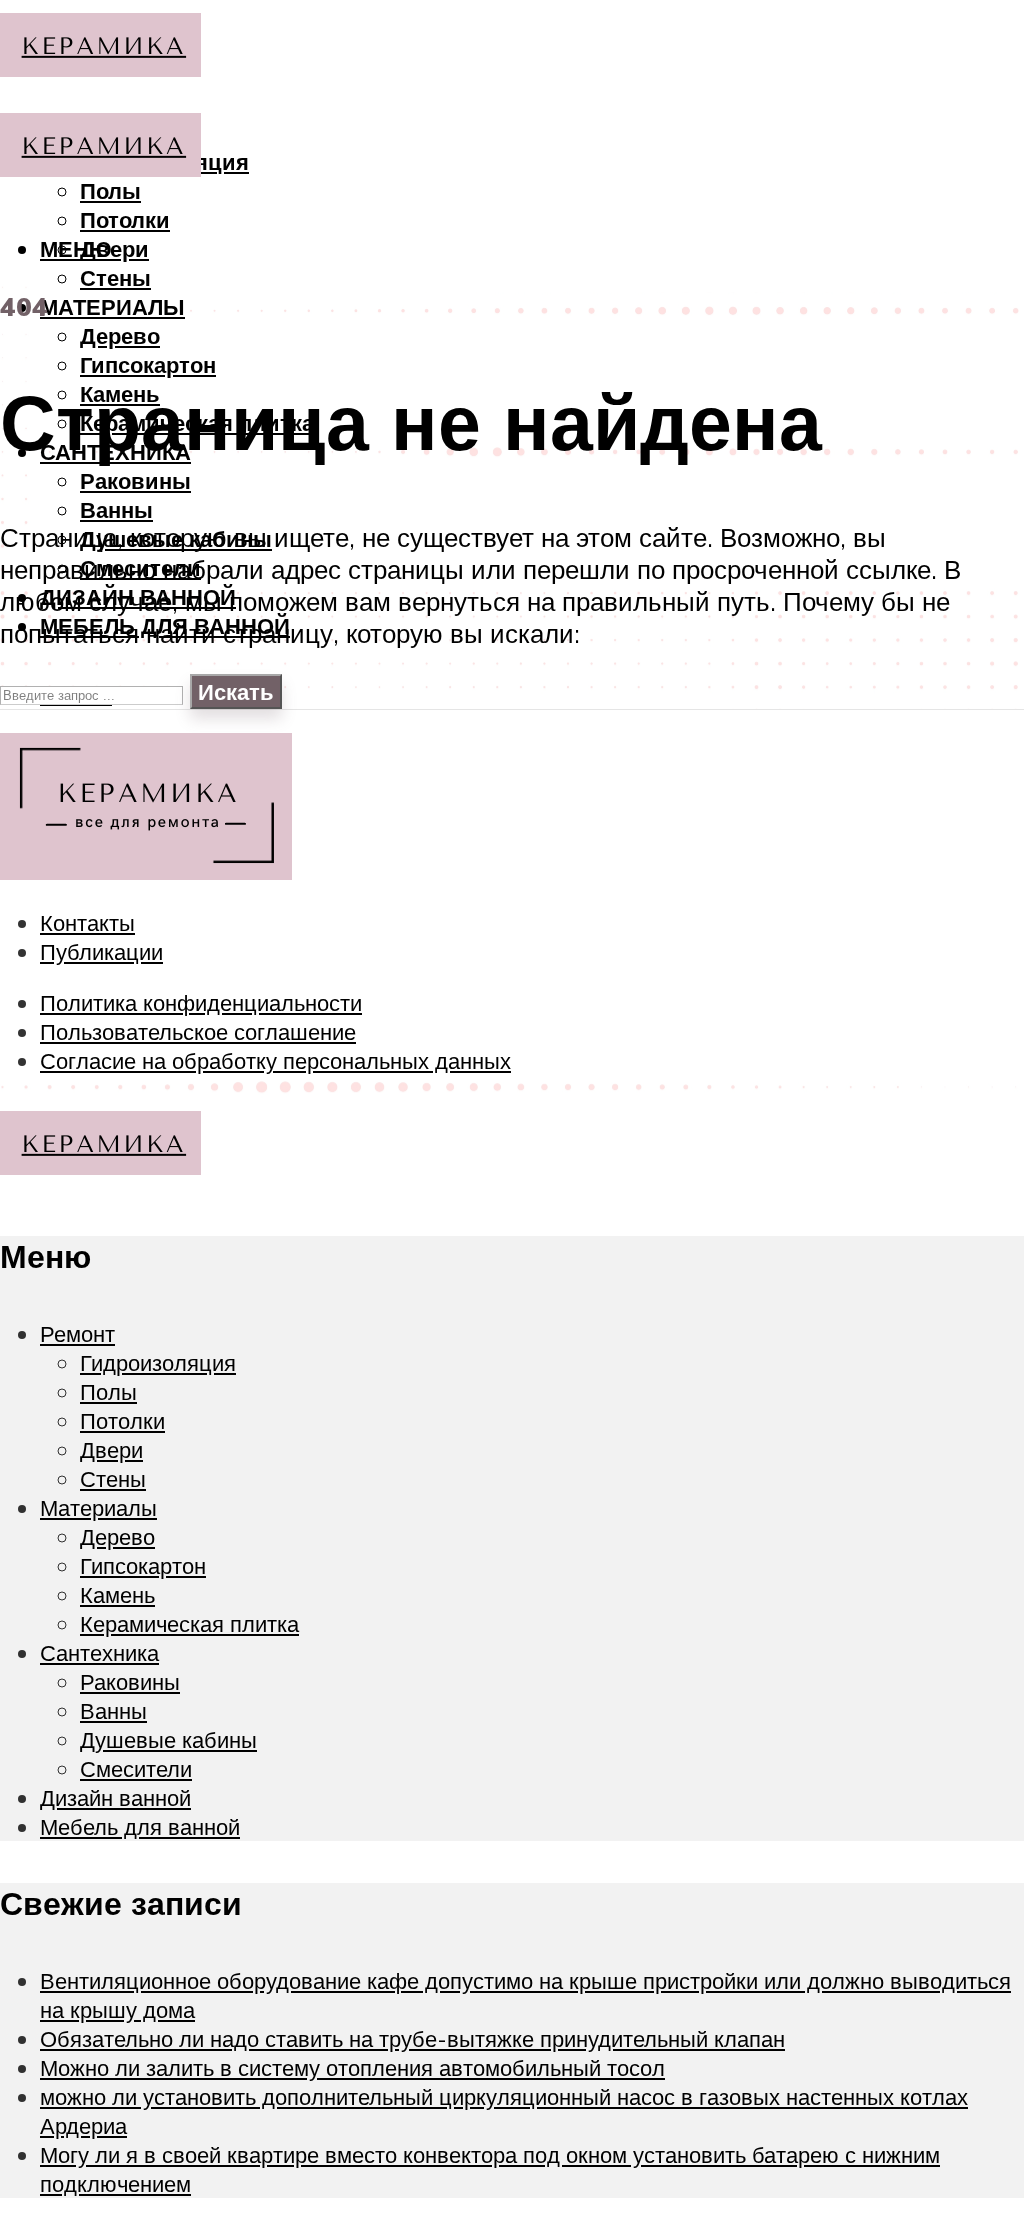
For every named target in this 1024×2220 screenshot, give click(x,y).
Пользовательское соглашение (198, 1031)
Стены (115, 277)
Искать (236, 691)
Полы (108, 1391)
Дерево (120, 335)
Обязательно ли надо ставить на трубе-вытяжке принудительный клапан (412, 2038)
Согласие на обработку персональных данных (275, 1060)
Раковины (135, 480)
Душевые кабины (168, 1739)
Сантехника (99, 1652)
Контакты (87, 922)
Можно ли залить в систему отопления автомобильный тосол (352, 2067)
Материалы (112, 306)
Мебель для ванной (140, 1826)
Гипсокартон (148, 364)
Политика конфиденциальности (201, 1002)
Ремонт (77, 1333)
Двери (114, 248)
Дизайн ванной (115, 1797)
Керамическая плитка (189, 1623)
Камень (117, 1594)
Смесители (136, 1768)
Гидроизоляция (158, 1362)
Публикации (101, 951)
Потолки (125, 219)
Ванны (116, 509)
